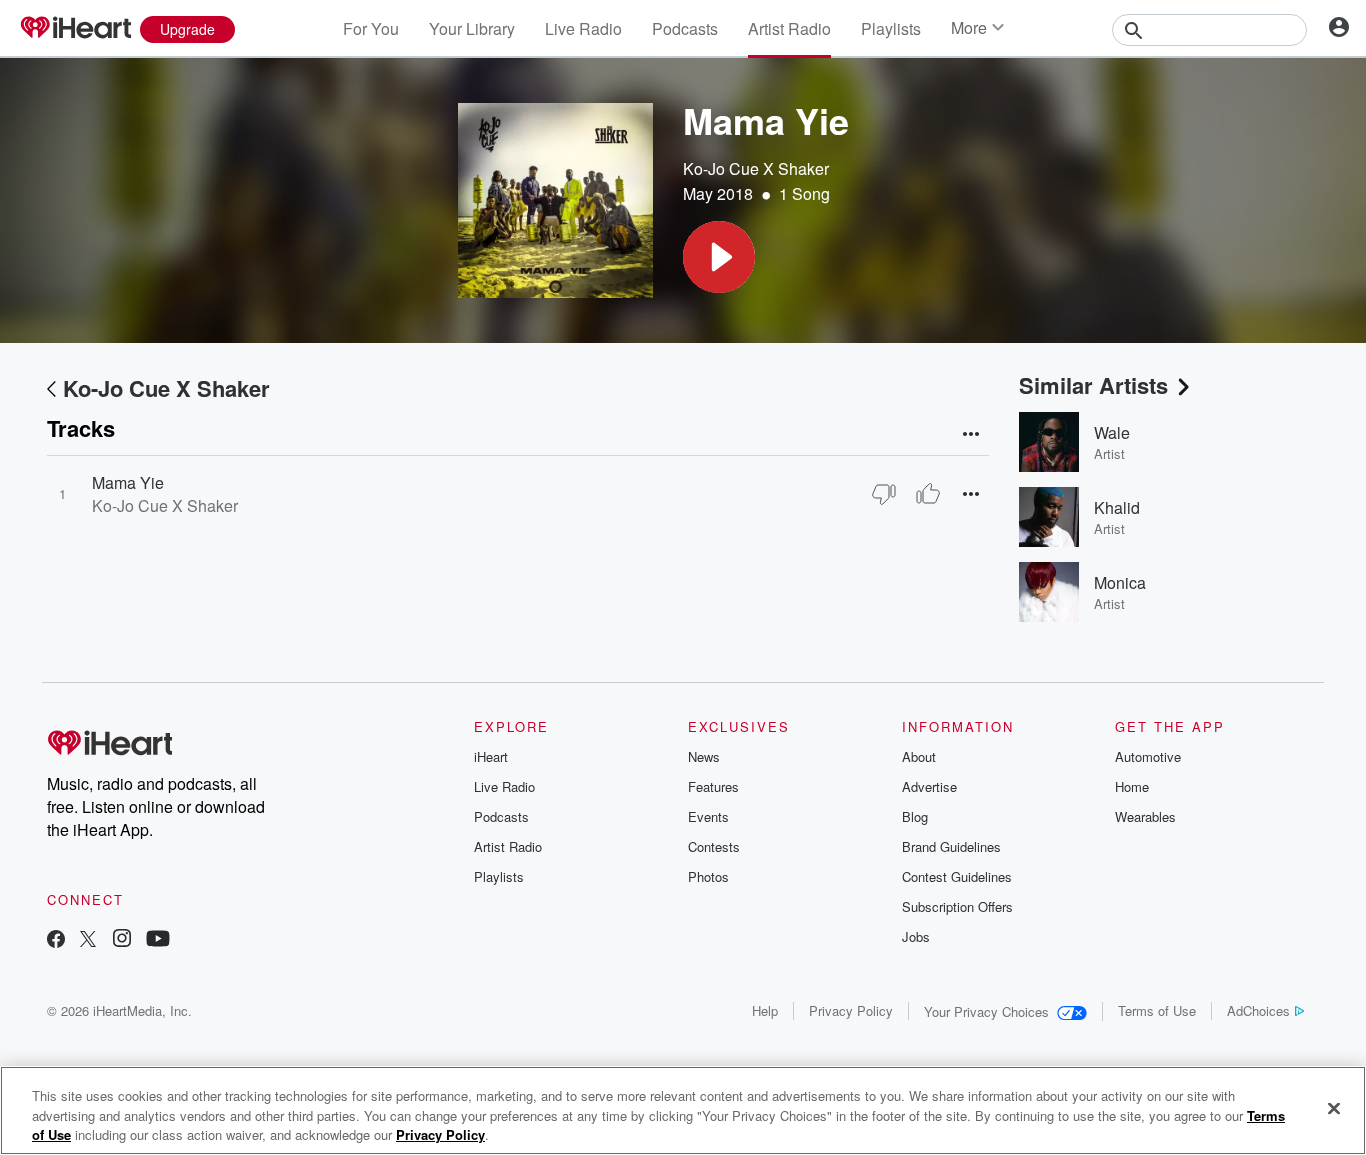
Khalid (1117, 507)
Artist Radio (789, 28)
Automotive (1148, 756)
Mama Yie (128, 482)
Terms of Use (1157, 1010)
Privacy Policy (851, 1010)
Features (713, 786)
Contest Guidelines (957, 876)
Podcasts (685, 28)
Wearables (1145, 816)
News (704, 756)
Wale (1112, 432)
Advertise (929, 786)
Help (765, 1010)
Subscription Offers (957, 906)
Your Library (472, 28)
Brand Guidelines (951, 846)
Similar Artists (1093, 385)
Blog (915, 816)
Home (1132, 786)
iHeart (491, 756)
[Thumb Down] (884, 494)
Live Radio (583, 28)
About (919, 756)
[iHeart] (75, 29)
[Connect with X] (88, 940)
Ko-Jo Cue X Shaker (756, 168)
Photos (708, 876)
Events (708, 816)
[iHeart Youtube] (158, 940)
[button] (719, 257)
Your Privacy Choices (986, 1011)
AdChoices (1258, 1010)
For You (371, 28)
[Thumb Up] (928, 494)
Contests (714, 846)
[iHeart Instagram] (122, 940)
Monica (1120, 582)
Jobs (916, 936)
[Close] (1334, 1108)
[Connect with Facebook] (56, 940)
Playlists (891, 28)
